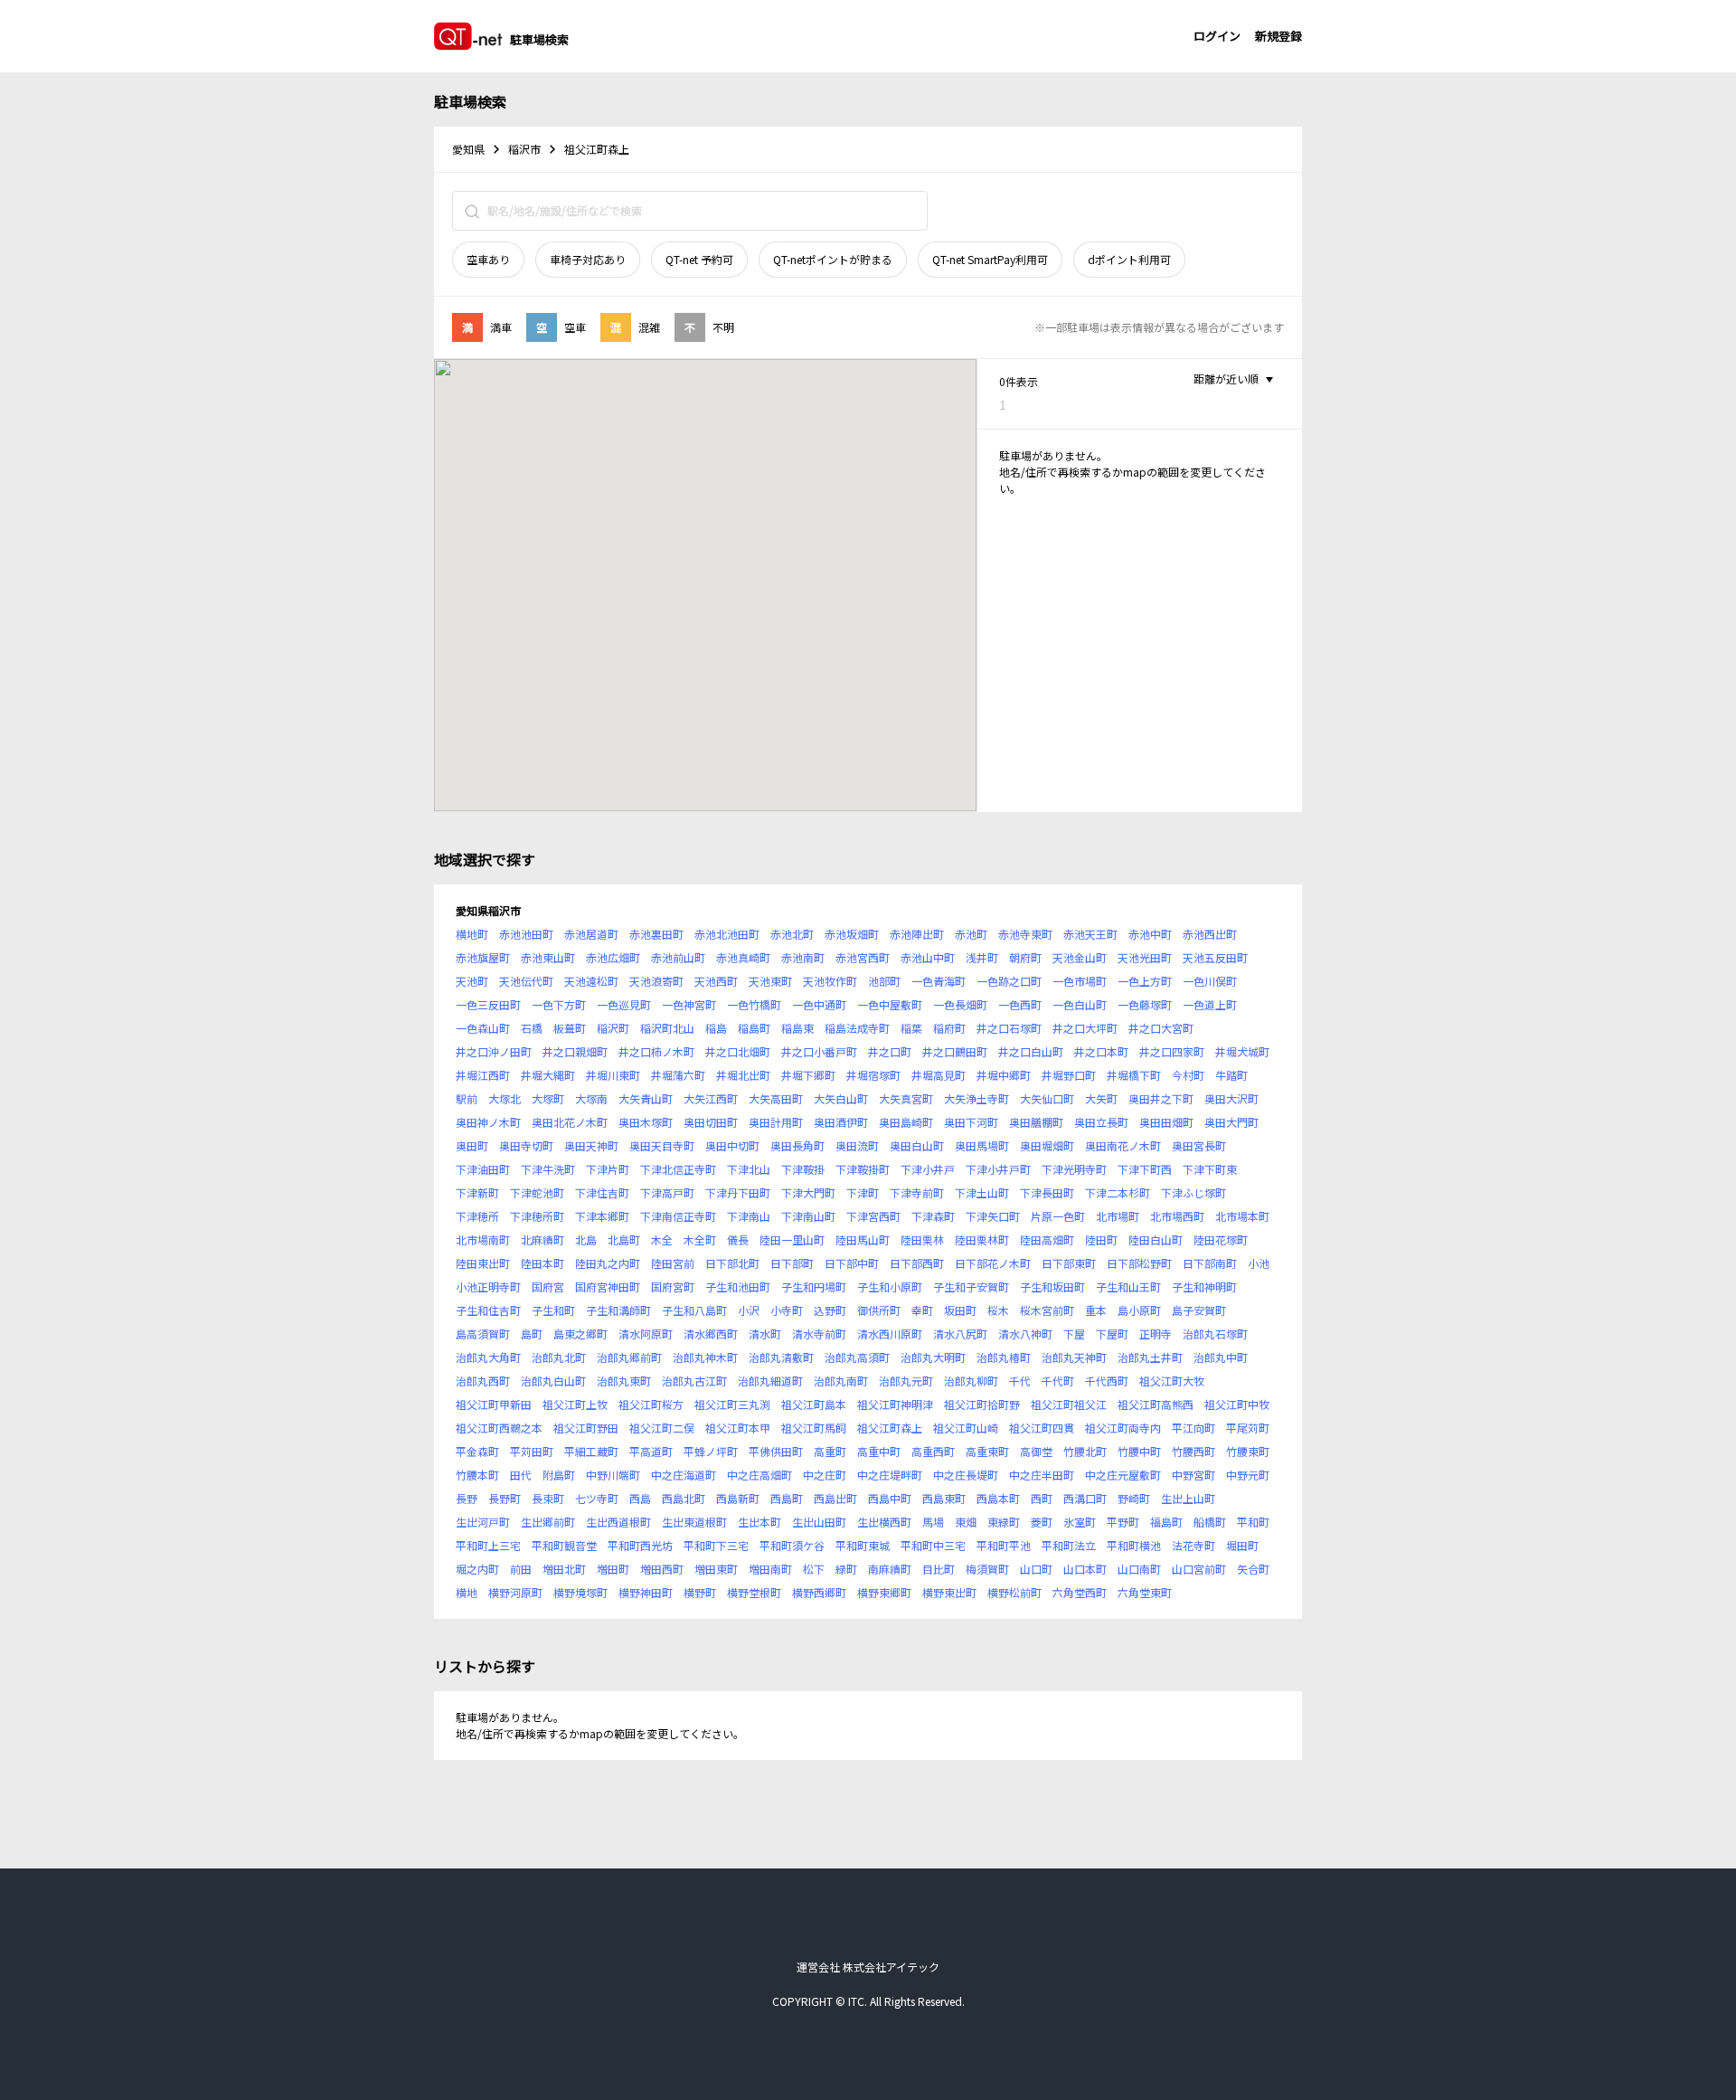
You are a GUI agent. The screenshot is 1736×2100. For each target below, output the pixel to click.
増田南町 (770, 1569)
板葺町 (570, 1028)
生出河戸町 (483, 1522)
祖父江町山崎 (966, 1428)
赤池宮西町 (863, 957)
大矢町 (1101, 1098)
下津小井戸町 (998, 1169)
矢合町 (1253, 1569)
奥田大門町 (1231, 1122)
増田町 (613, 1569)
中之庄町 (825, 1475)
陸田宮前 (673, 1263)
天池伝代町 (526, 981)
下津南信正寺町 (678, 1216)
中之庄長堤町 (966, 1475)
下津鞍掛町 (863, 1169)
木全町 (700, 1239)
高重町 (830, 1451)
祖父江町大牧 (1172, 1381)
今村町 (1188, 1075)
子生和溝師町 (618, 1310)
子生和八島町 (694, 1310)
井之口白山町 (1031, 1051)
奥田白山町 (917, 1145)
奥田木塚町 (646, 1122)
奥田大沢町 (1231, 1098)
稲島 (716, 1028)
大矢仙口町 (1047, 1098)
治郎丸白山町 (553, 1381)
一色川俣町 (1210, 981)
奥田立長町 (1101, 1122)
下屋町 (1112, 1334)
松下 (814, 1569)
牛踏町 (1231, 1075)
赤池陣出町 (917, 934)
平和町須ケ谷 (792, 1545)
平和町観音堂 (564, 1545)
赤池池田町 (526, 934)
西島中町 (890, 1498)
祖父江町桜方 (651, 1404)
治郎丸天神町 (1074, 1357)
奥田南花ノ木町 (1123, 1145)
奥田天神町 (591, 1145)
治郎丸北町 (559, 1357)
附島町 (559, 1475)
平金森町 (477, 1451)
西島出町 (835, 1498)
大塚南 (591, 1098)
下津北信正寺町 (678, 1169)
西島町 (787, 1498)
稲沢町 (613, 1028)
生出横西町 (884, 1522)
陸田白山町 (1156, 1239)
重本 (1096, 1310)
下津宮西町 (873, 1216)
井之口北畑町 (738, 1051)
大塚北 (505, 1098)
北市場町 (1118, 1216)
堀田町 (1242, 1545)
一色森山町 (483, 1028)
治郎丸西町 (483, 1381)
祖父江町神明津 (895, 1404)
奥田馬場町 (982, 1145)
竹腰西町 (1193, 1451)
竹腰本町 (477, 1475)
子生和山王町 (1128, 1286)
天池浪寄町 (656, 981)
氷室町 (1080, 1522)
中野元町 (1248, 1475)
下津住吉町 (602, 1192)
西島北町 (684, 1498)
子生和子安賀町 (971, 1286)
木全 (662, 1239)
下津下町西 (1145, 1169)
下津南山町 (808, 1216)
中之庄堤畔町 (890, 1475)
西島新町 (738, 1498)
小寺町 (787, 1310)
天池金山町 (1080, 957)
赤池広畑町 (613, 957)
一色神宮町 (689, 1004)
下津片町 (608, 1169)
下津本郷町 (602, 1216)
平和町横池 (1134, 1545)
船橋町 (1210, 1522)
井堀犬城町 (1242, 1051)
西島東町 (944, 1498)
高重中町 (879, 1451)
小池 (1259, 1263)
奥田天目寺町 (662, 1145)
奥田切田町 (711, 1122)
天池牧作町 (830, 981)
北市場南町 (483, 1239)
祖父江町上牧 (575, 1404)
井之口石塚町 (1009, 1028)
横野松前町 (1014, 1592)
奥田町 (472, 1145)
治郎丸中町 (1221, 1357)
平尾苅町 (1248, 1428)
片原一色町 (1058, 1216)
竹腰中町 (1139, 1451)
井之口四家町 (1172, 1051)
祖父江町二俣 (662, 1428)
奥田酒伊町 (841, 1122)
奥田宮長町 (1199, 1145)
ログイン (1217, 36)
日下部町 (792, 1263)
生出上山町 (1188, 1498)
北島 (586, 1239)
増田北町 (564, 1569)
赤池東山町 (548, 957)
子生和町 (553, 1310)
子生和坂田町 (1052, 1286)
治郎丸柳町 (971, 1381)
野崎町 (1134, 1498)
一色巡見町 (624, 1004)
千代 (1020, 1381)
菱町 (1042, 1522)
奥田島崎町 (906, 1122)
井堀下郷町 (808, 1075)
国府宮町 (673, 1286)
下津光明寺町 (1074, 1169)
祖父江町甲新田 (494, 1404)
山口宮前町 (1199, 1569)
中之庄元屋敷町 (1123, 1475)
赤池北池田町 (727, 934)
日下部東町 (1069, 1263)
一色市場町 (1080, 981)
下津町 (863, 1192)
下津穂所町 (537, 1216)
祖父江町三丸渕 (732, 1404)
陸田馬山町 (863, 1239)
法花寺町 (1193, 1545)
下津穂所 (477, 1216)
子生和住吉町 (488, 1310)
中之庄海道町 (684, 1475)
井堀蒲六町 (678, 1075)
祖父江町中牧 (1237, 1404)
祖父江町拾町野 (982, 1404)
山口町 (1036, 1569)
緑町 (846, 1569)
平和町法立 (1069, 1545)
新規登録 (1278, 36)
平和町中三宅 (933, 1545)
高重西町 (933, 1451)
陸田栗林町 (982, 1239)
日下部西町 (917, 1263)
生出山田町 (819, 1522)
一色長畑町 (960, 1004)
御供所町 (879, 1310)
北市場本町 (1242, 1216)
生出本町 (759, 1522)
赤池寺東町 (1025, 934)
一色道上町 (1210, 1004)
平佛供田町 (776, 1451)
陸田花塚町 (1221, 1239)
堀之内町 (477, 1569)
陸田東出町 (483, 1263)
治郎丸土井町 (1150, 1357)
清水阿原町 (646, 1334)
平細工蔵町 (591, 1451)
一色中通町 (819, 1004)
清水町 (765, 1334)
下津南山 (749, 1216)
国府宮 (548, 1286)
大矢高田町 (776, 1098)
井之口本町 (1101, 1051)
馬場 (933, 1522)
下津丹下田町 (738, 1192)
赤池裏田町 (656, 934)
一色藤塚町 (1145, 1004)
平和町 (1253, 1522)
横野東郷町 (884, 1592)
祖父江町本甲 (738, 1428)
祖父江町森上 (890, 1428)
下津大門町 (808, 1192)
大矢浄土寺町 (976, 1098)
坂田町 (960, 1310)
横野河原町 (515, 1592)
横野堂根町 (754, 1592)
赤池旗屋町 (483, 957)
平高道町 (651, 1451)
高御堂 (1036, 1451)
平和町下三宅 (716, 1545)
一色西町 (1020, 1004)
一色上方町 (1145, 981)
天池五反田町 (1215, 957)
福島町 (1166, 1522)
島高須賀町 (483, 1334)
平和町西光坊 (640, 1545)
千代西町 (1107, 1381)
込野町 (830, 1310)
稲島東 (797, 1028)
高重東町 (987, 1451)
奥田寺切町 (526, 1145)
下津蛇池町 (537, 1192)
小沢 (749, 1310)
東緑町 (1004, 1522)
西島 (640, 1498)
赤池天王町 (1090, 934)
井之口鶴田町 (955, 1051)
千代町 (1058, 1381)
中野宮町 (1193, 1475)
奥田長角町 (797, 1145)
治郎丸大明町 (933, 1357)
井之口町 (890, 1051)
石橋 (532, 1028)
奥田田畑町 (1166, 1122)
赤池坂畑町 (852, 934)
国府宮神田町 (608, 1286)
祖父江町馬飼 (814, 1428)
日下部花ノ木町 (993, 1263)
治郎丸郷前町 (629, 1357)
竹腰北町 (1085, 1451)
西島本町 (998, 1498)
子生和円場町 (814, 1286)
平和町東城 (863, 1545)
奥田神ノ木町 (488, 1122)
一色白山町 (1080, 1004)
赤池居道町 (591, 934)
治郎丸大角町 (488, 1357)
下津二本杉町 (1118, 1192)
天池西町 (716, 981)
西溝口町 (1085, 1498)
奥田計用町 (776, 1122)
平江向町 (1193, 1428)
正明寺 (1156, 1334)
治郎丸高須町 (857, 1357)
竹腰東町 (1248, 1451)
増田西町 (662, 1569)
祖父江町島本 (814, 1404)
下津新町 (477, 1192)
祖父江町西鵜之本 (499, 1428)
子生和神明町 (1204, 1286)
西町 (1042, 1498)
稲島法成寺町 (857, 1028)
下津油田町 (483, 1169)
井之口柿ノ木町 (656, 1051)
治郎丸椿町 (1004, 1357)
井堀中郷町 (1004, 1075)
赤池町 (971, 934)
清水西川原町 (890, 1334)
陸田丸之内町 (608, 1263)
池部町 (884, 981)
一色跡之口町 (1009, 981)
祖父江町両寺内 (1123, 1428)
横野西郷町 (819, 1592)
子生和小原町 (890, 1286)
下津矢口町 (993, 1216)
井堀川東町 (613, 1075)
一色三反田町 (488, 1004)
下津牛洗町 (548, 1169)
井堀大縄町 (548, 1075)
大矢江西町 (711, 1098)
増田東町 (716, 1569)
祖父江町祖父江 (1069, 1404)
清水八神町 (1025, 1334)
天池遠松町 (591, 981)
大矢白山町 (841, 1098)
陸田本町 (542, 1263)
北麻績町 (542, 1239)
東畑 (966, 1522)
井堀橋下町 (1134, 1075)
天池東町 (770, 981)
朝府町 (1025, 957)
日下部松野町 (1139, 1263)
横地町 (472, 934)
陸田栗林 (922, 1239)
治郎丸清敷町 (781, 1357)
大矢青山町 (646, 1098)
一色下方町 (559, 1004)
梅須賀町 (987, 1569)
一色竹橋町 (754, 1004)
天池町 (472, 981)
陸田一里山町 (792, 1239)
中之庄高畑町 (759, 1475)
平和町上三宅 (488, 1545)
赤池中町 (1150, 934)
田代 (521, 1475)
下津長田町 (1047, 1192)
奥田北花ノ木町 (570, 1122)
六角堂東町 (1145, 1592)
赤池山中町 (928, 957)
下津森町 (933, 1216)
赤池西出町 (1210, 934)
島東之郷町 (580, 1334)
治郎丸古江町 (694, 1381)
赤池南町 (803, 957)
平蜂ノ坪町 (711, 1451)
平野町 (1123, 1522)
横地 (467, 1592)
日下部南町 (1210, 1263)
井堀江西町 (483, 1075)
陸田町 (1101, 1239)
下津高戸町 (667, 1192)
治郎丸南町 (841, 1381)
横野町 (700, 1592)
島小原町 (1139, 1310)
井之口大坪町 (1085, 1028)
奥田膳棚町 (1036, 1122)
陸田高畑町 (1047, 1239)
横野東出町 (949, 1592)
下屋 (1074, 1334)
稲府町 (949, 1028)
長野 (467, 1498)
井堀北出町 (743, 1075)
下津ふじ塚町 (1193, 1192)
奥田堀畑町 (1047, 1145)
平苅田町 (532, 1451)
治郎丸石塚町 (1215, 1334)
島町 (532, 1334)
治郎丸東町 (624, 1381)
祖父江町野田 (586, 1428)
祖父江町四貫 (1042, 1428)
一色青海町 (939, 981)
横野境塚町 (580, 1592)
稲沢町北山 (667, 1028)
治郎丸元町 (906, 1381)
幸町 (922, 1310)
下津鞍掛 (803, 1169)
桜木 (998, 1310)
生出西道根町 (618, 1522)
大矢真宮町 (906, 1098)
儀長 (738, 1239)
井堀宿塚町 (873, 1075)
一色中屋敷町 (890, 1004)
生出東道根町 (694, 1522)
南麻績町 (890, 1569)
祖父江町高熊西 (1156, 1404)
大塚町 (548, 1098)
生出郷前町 (548, 1522)
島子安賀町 (1199, 1310)
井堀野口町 (1069, 1075)
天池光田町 (1145, 957)
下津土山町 (982, 1192)
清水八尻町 (960, 1334)
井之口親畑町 (575, 1051)
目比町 (939, 1569)
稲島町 (754, 1028)
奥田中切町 (732, 1145)
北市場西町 (1177, 1216)
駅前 (467, 1098)
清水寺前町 (819, 1334)
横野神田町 (646, 1592)
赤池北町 (792, 934)
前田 (521, 1569)
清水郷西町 (711, 1334)
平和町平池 (1004, 1545)
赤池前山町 (678, 957)
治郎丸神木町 (705, 1357)
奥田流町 (857, 1145)
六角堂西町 (1080, 1592)
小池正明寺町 (488, 1286)
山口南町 (1139, 1569)
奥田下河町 (971, 1122)
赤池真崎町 (743, 957)
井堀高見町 (939, 1075)
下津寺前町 (917, 1192)
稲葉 (911, 1028)
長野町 (505, 1498)
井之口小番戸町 (819, 1051)
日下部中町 (852, 1263)
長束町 (548, 1498)
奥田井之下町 (1161, 1098)
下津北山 (749, 1169)
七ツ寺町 (597, 1498)
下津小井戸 (928, 1169)
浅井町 (982, 957)
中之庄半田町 (1042, 1475)
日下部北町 (732, 1263)
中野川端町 (613, 1475)
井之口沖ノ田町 (494, 1051)
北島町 (624, 1239)
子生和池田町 (738, 1286)
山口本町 (1085, 1569)
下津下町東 (1210, 1169)
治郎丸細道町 (770, 1381)
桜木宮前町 (1047, 1310)
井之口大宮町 (1161, 1028)
